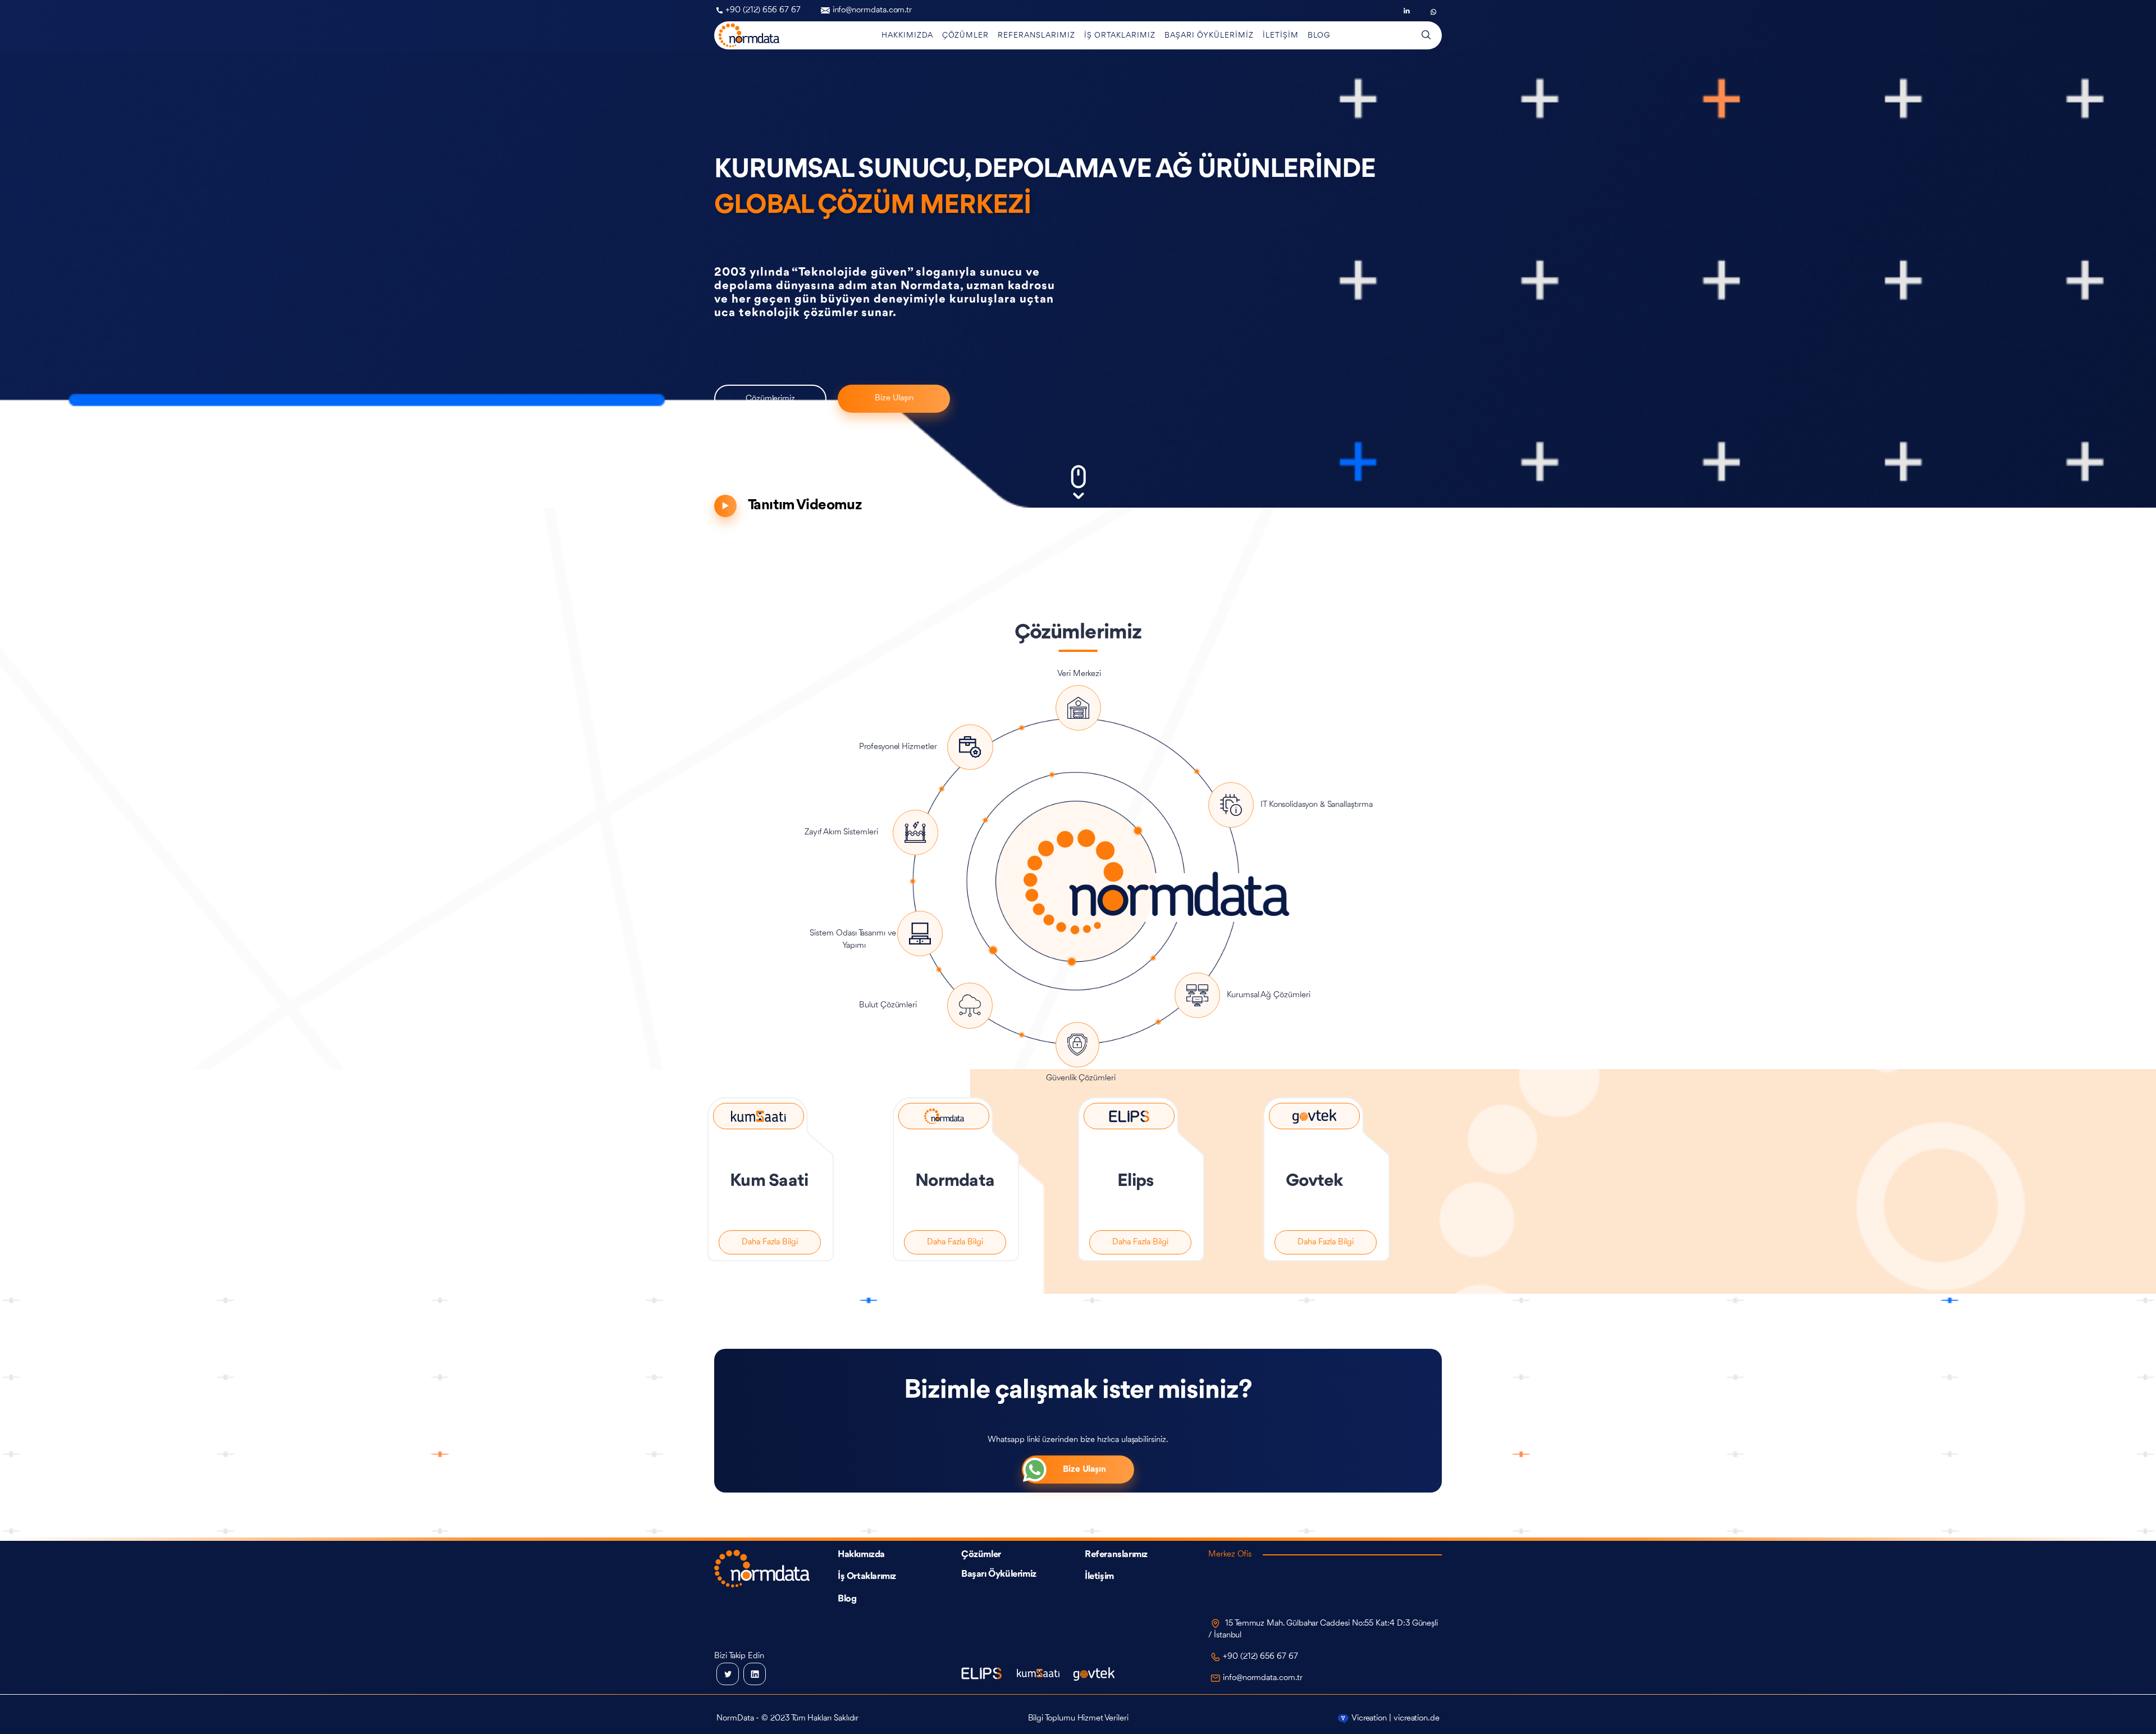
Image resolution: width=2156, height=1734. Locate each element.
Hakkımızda (861, 1555)
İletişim (1099, 1576)
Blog (847, 1599)
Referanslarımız (1116, 1555)
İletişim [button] (1281, 35)
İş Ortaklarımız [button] (1120, 35)
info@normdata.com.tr (873, 10)
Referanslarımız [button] (1036, 35)
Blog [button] (1319, 35)
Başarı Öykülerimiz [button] (1209, 35)
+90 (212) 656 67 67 (763, 10)
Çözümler (981, 1555)
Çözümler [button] (965, 35)
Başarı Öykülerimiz (999, 1574)
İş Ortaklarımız (867, 1576)
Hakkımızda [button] (907, 35)
